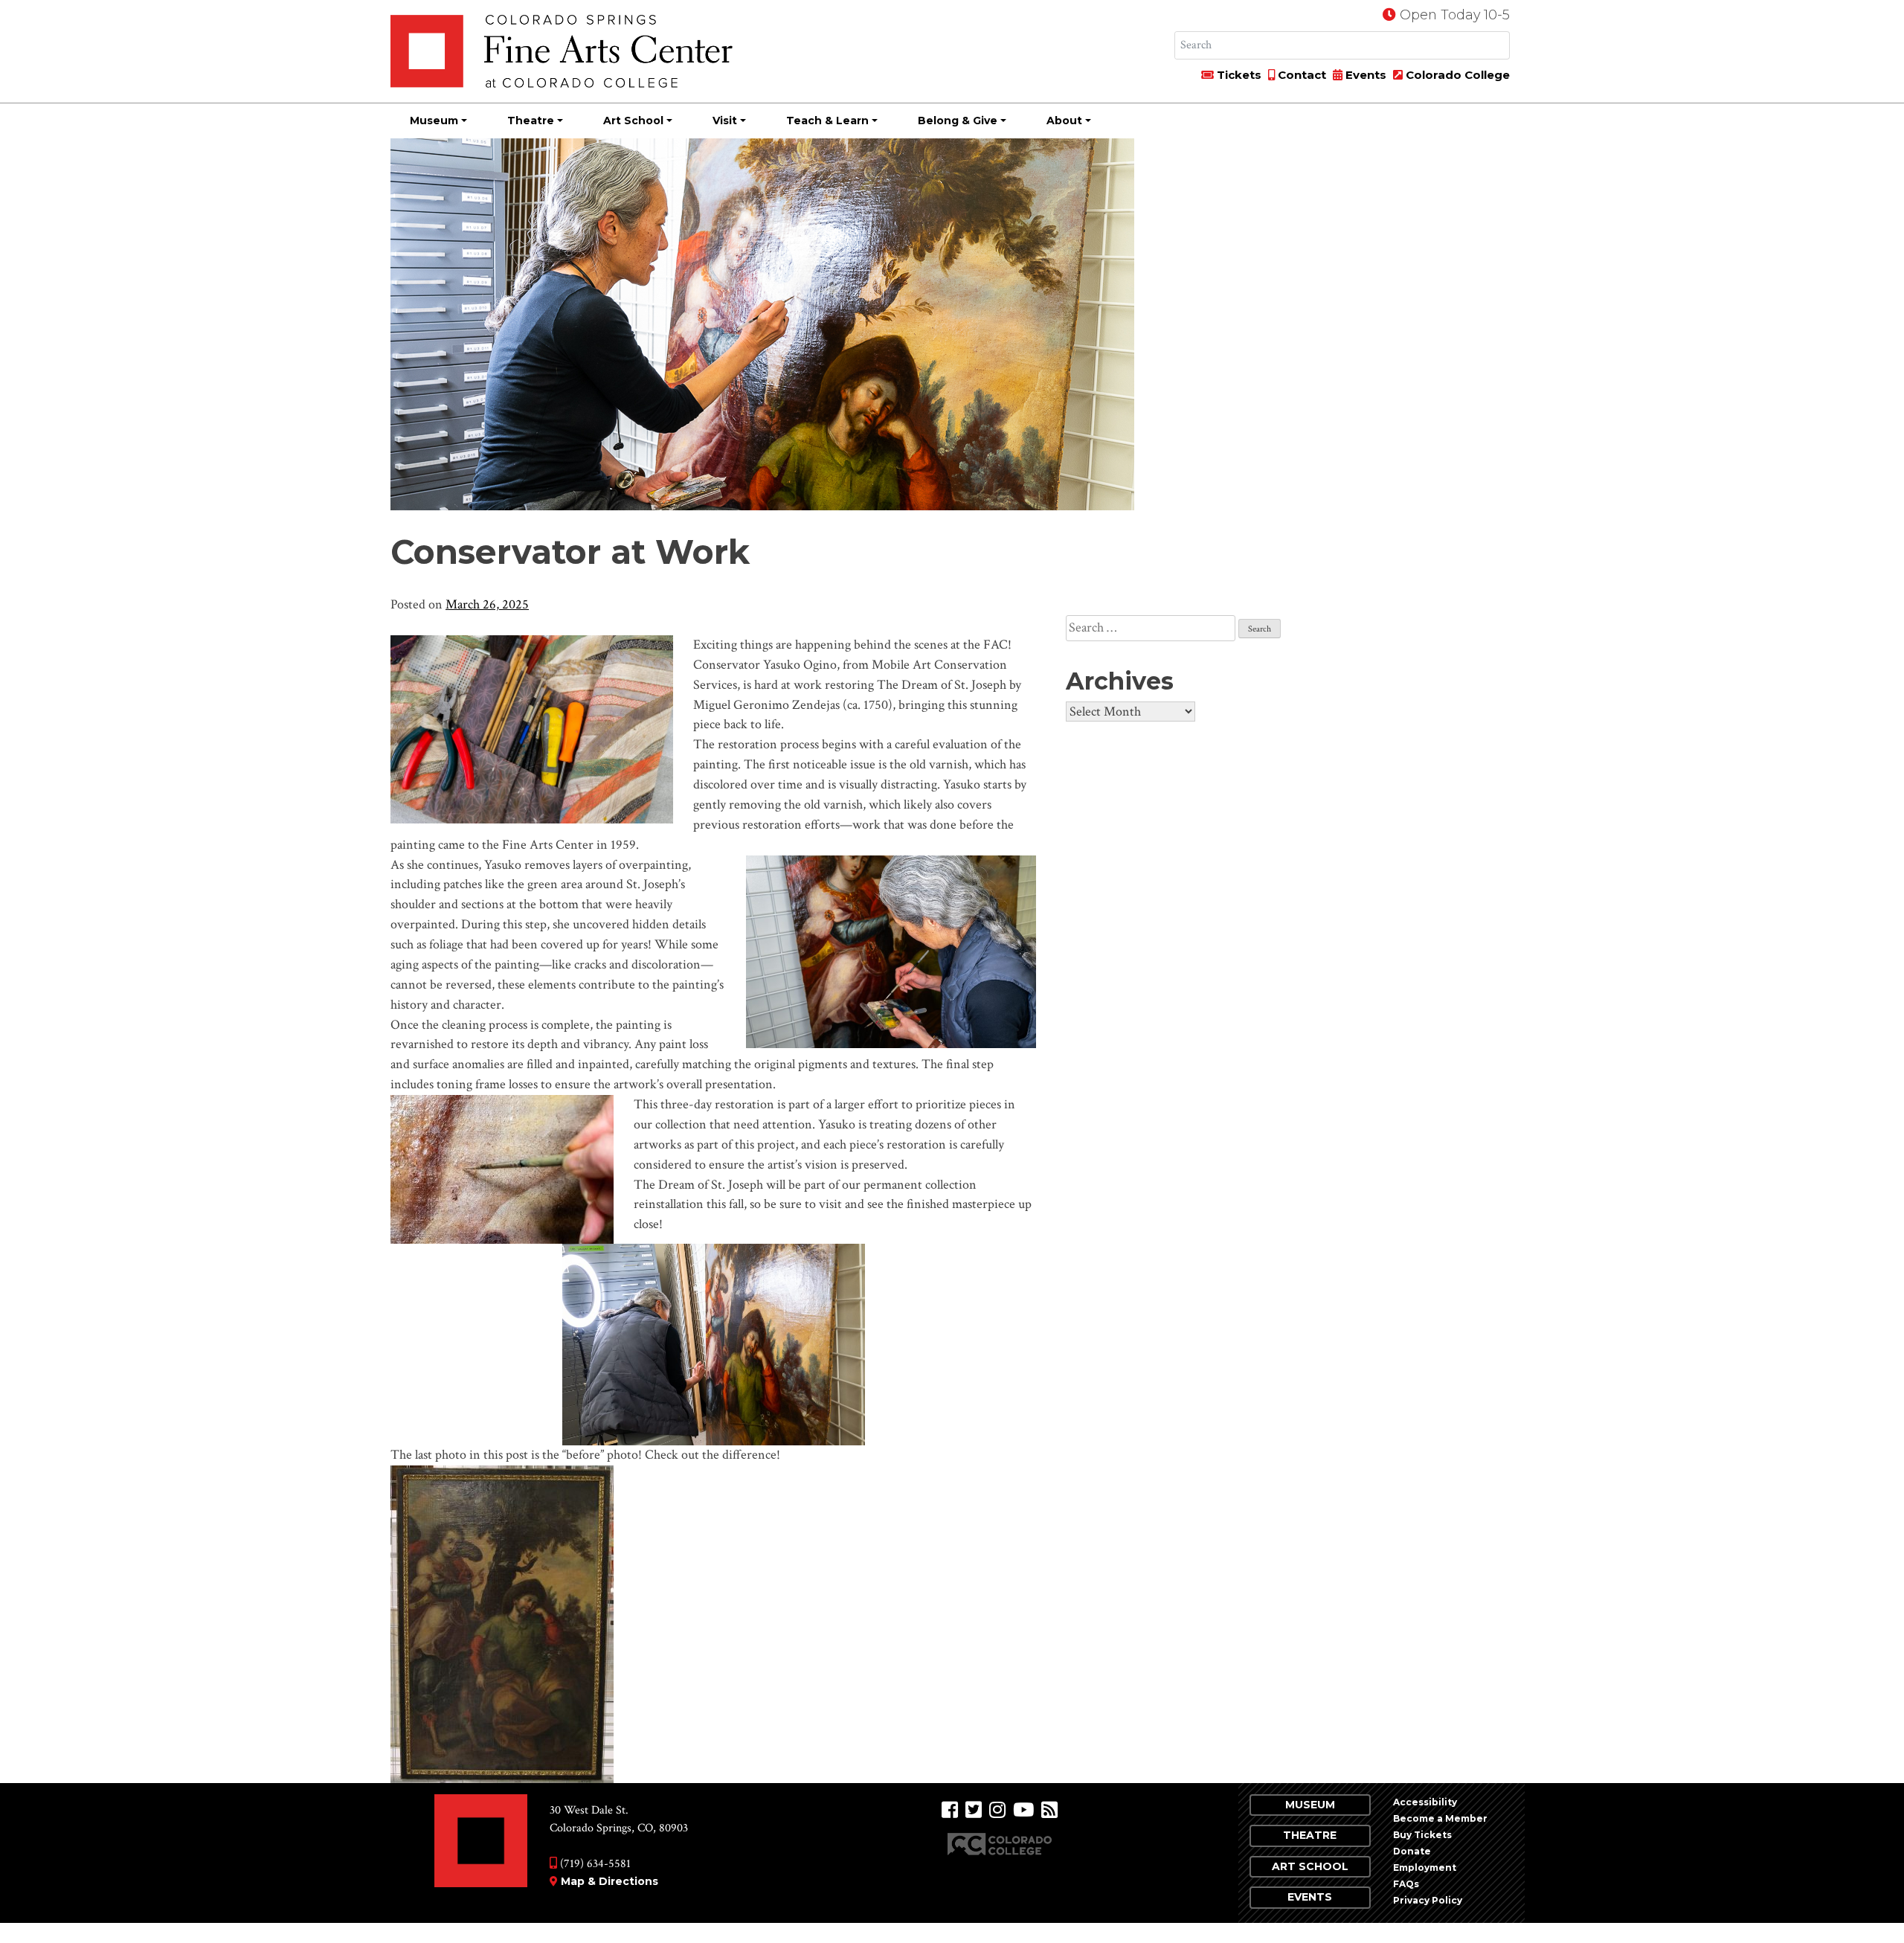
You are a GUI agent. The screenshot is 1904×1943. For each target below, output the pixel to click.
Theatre (531, 121)
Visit (725, 121)
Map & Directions (610, 1881)
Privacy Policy (1428, 1900)
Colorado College (1456, 75)
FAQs (1406, 1884)
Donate (1412, 1851)
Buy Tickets (1422, 1835)
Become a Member (1440, 1818)
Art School (633, 121)
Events (1364, 75)
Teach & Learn (827, 121)
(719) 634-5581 (594, 1864)
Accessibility (1425, 1802)
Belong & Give (958, 121)
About (1064, 121)
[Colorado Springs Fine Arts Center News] (1049, 1810)
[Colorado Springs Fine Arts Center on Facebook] (950, 1810)
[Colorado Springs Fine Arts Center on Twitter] (974, 1810)
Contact (1300, 75)
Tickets (1238, 75)
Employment (1425, 1867)
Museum (434, 121)
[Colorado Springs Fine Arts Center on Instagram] (997, 1810)
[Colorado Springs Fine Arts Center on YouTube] (1023, 1810)
